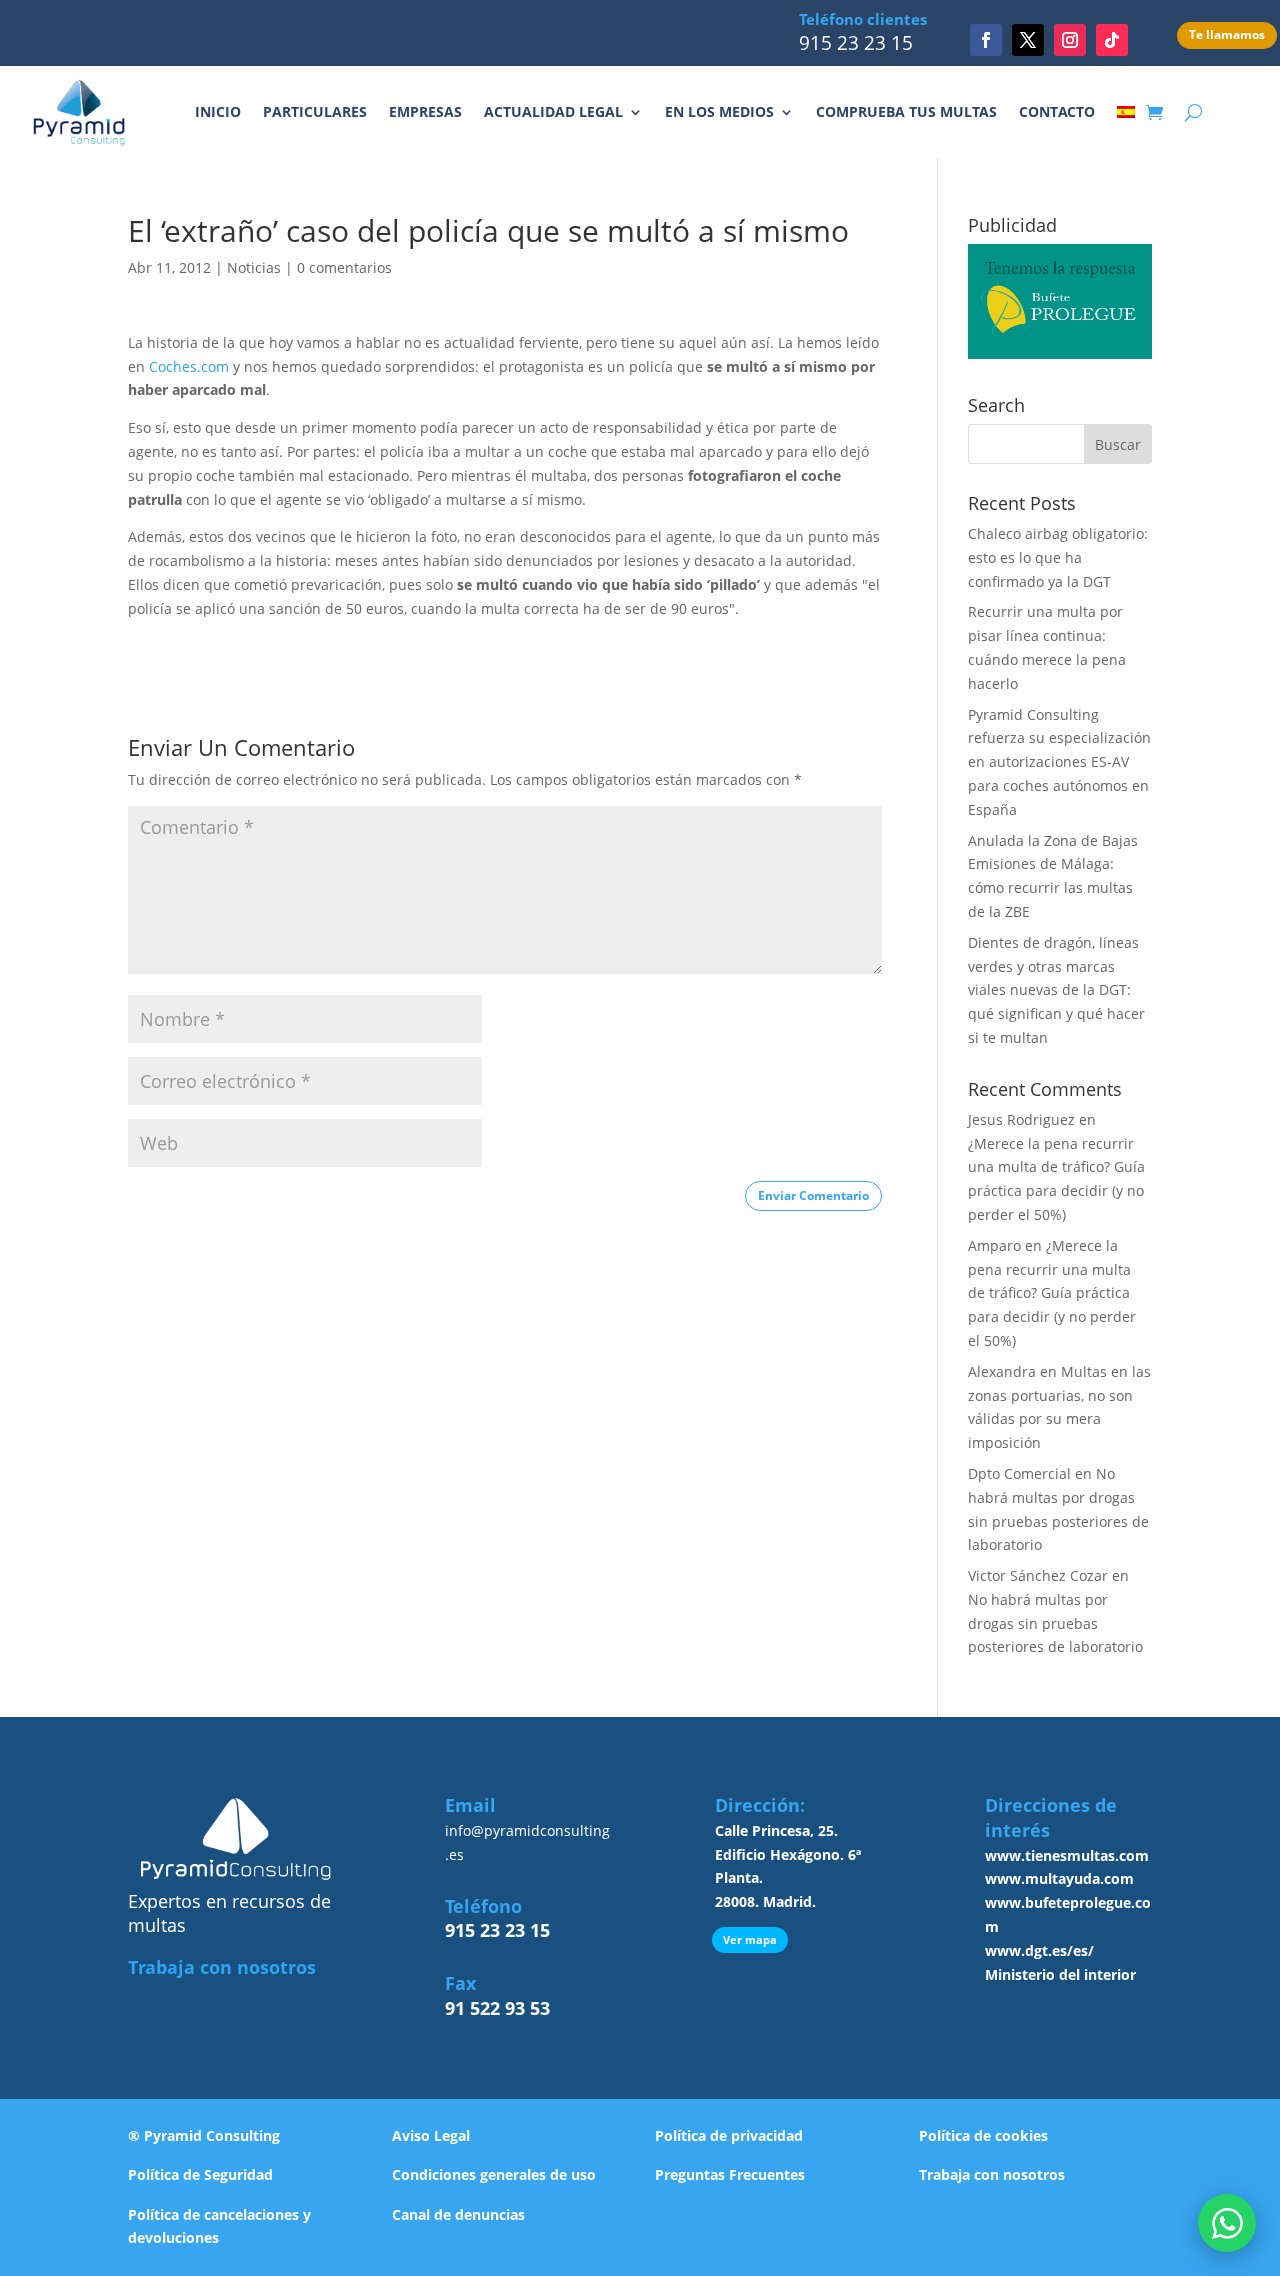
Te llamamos (1227, 34)
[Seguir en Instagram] (1070, 40)
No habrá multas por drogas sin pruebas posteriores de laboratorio (1055, 1623)
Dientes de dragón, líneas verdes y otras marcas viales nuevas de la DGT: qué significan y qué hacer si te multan (1056, 990)
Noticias (254, 267)
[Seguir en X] (1028, 40)
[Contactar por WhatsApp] (1227, 2223)
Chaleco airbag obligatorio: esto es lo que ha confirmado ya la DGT (1058, 557)
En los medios (719, 111)
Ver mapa (750, 1939)
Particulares (315, 111)
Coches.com (187, 366)
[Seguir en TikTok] (1112, 40)
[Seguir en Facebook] (986, 40)
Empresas (425, 111)
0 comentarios (344, 267)
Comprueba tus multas (906, 111)
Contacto (1057, 111)
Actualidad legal (553, 111)
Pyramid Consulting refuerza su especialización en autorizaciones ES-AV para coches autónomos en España (1059, 762)
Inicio (218, 111)
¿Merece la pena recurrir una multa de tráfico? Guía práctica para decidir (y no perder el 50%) (1052, 1293)
